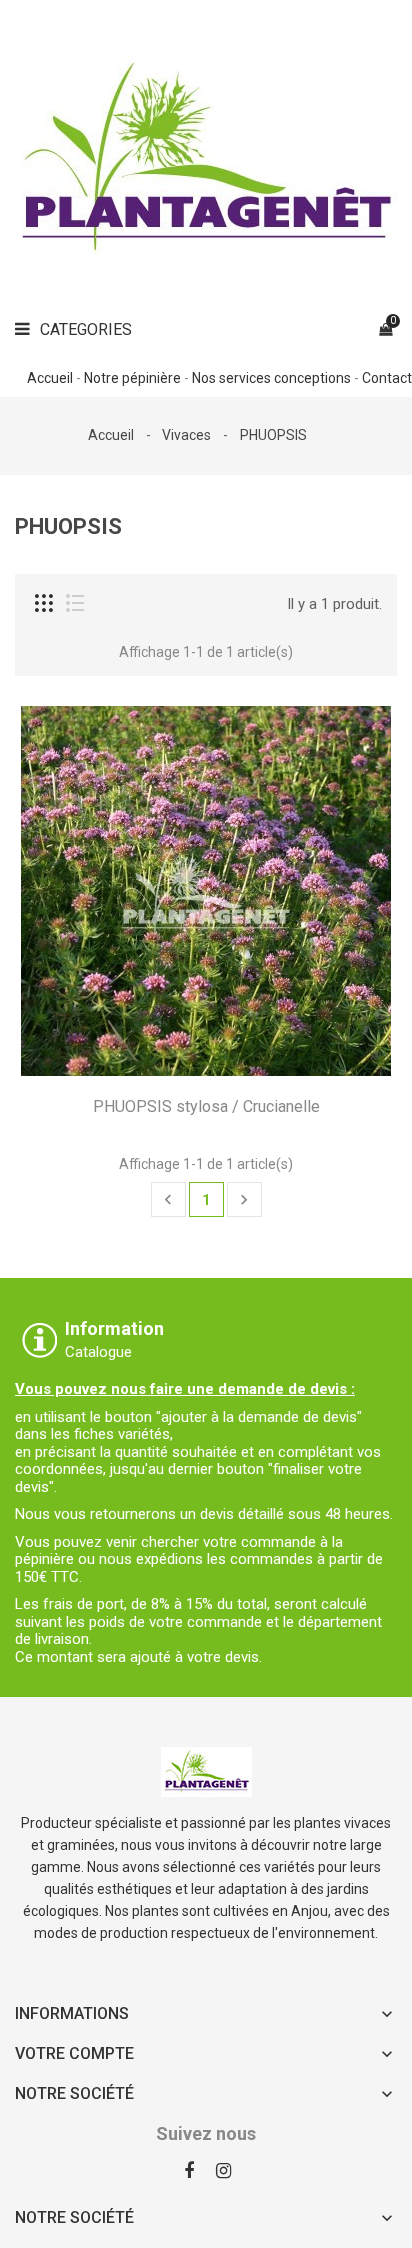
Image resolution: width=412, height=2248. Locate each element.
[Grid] (44, 603)
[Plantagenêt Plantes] (206, 1771)
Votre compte (74, 2053)
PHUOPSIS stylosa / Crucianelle (206, 1106)
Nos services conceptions (271, 378)
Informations (72, 2013)
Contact (387, 378)
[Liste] (75, 603)
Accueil (50, 378)
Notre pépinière (132, 378)
